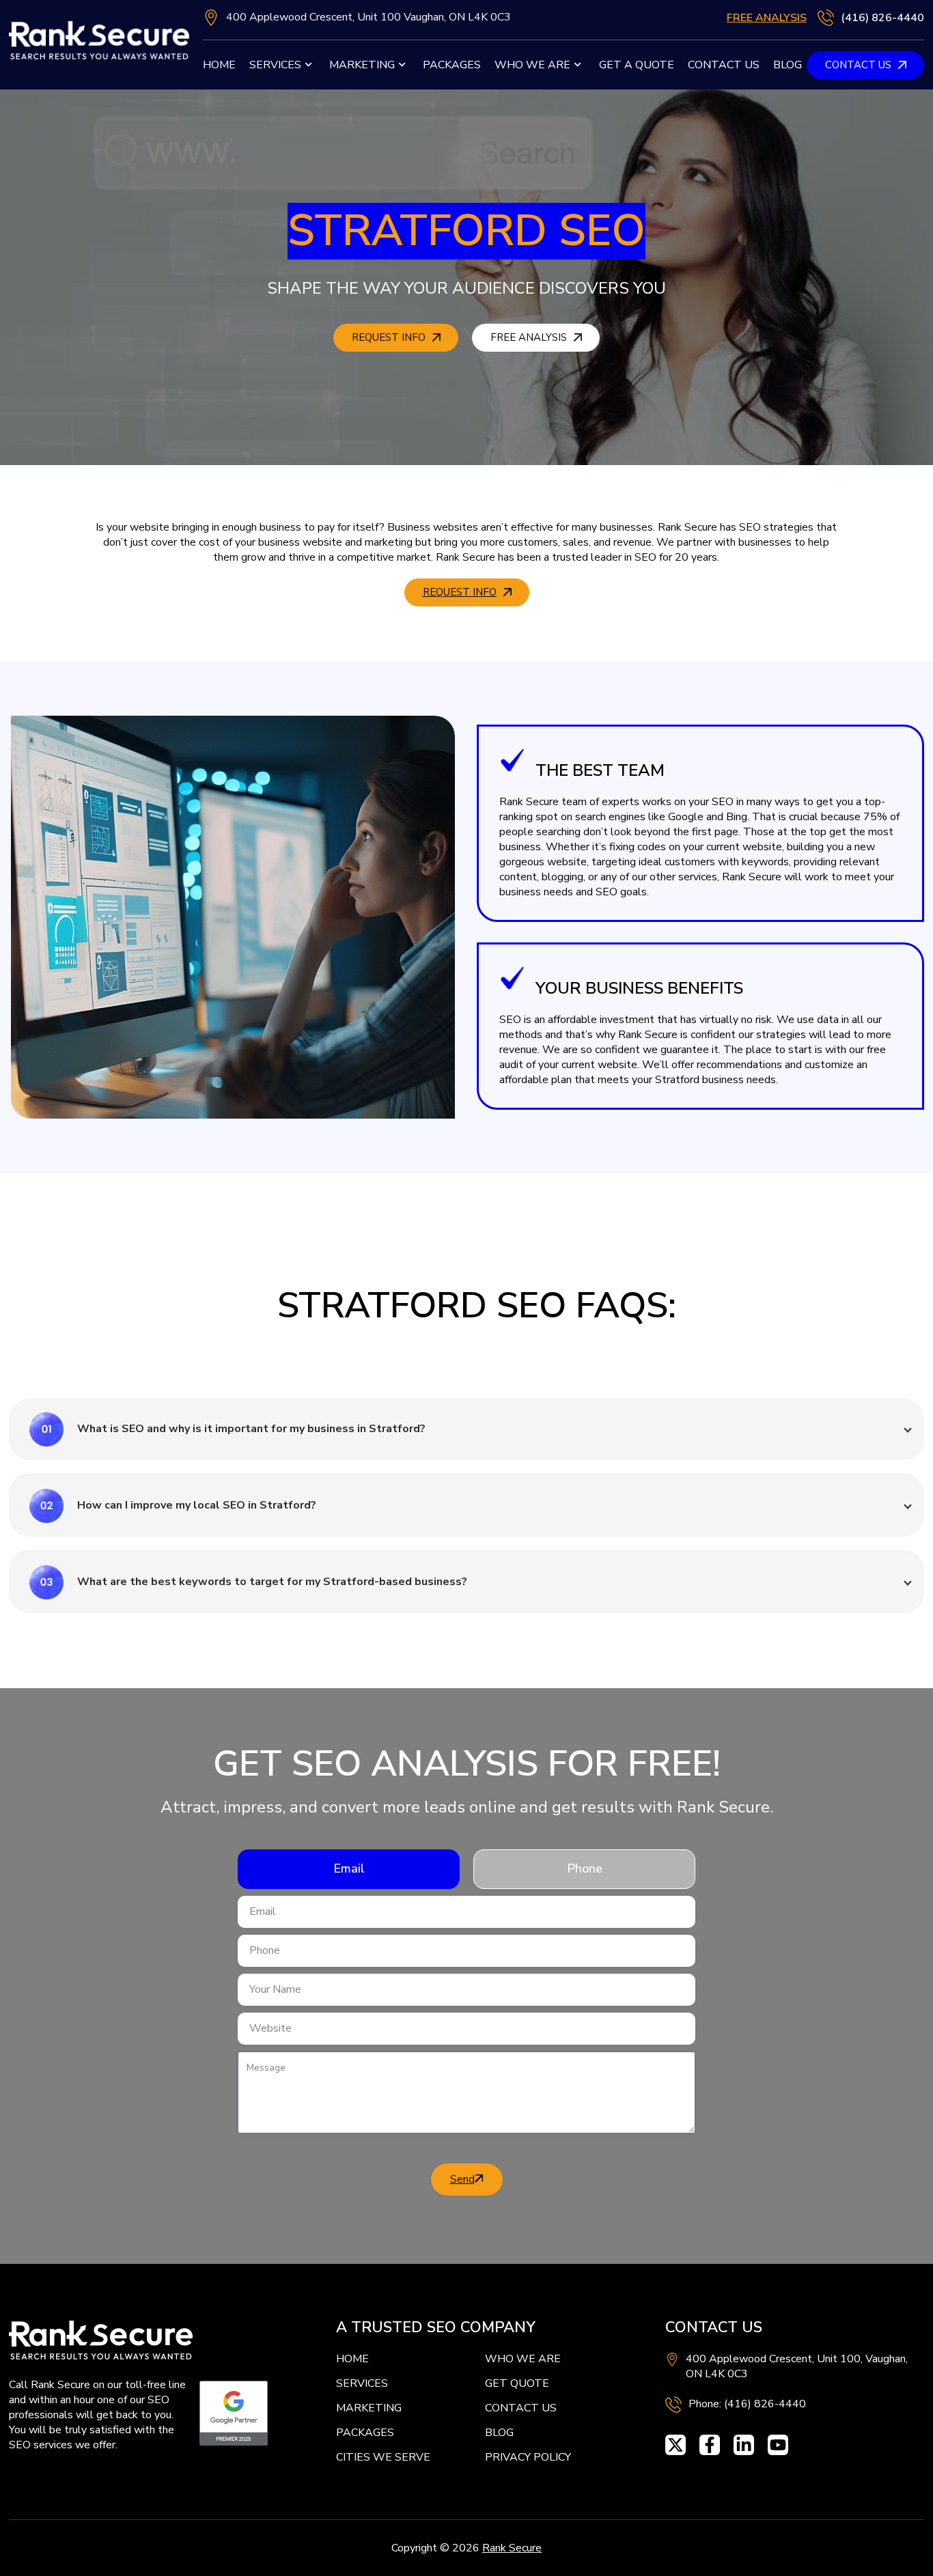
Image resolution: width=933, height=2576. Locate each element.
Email (349, 1868)
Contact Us (724, 65)
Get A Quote (637, 65)
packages (452, 65)
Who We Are (532, 65)
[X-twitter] (676, 2445)
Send (462, 2179)
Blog (788, 65)
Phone (585, 1868)
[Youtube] (778, 2445)
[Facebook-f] (710, 2445)
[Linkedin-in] (744, 2445)
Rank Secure (512, 2548)
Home (219, 65)
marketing (362, 65)
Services (275, 65)
